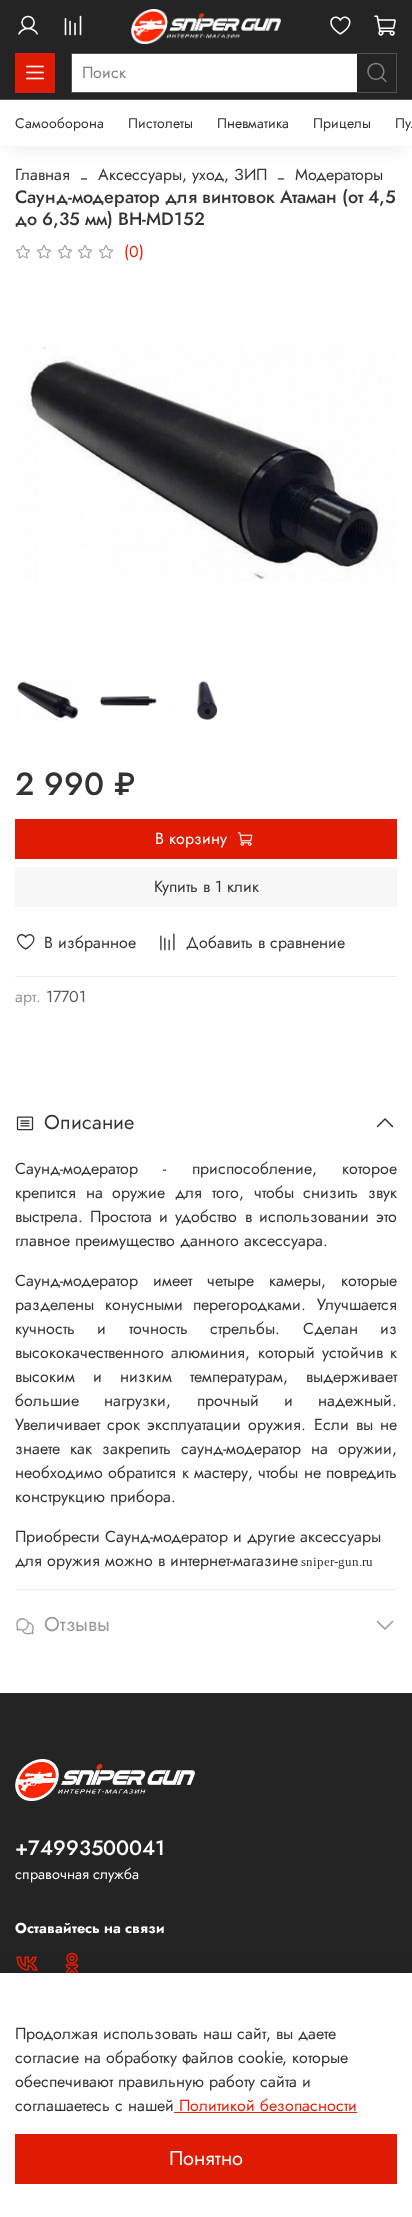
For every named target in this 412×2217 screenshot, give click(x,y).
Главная (42, 174)
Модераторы (339, 174)
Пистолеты (160, 123)
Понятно (206, 2158)
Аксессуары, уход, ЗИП (182, 174)
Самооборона (59, 123)
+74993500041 (90, 1848)
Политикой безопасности (265, 2105)
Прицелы (342, 123)
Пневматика (253, 123)
